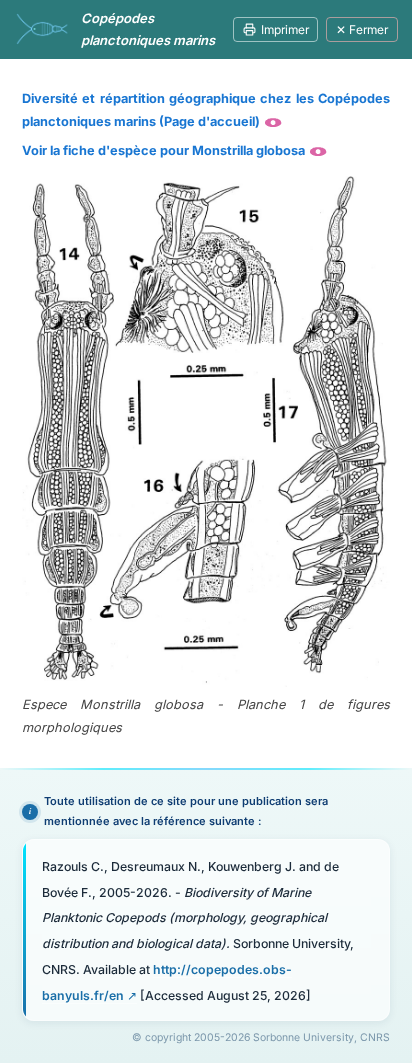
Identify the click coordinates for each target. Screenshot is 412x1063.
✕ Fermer (362, 29)
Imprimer (285, 29)
